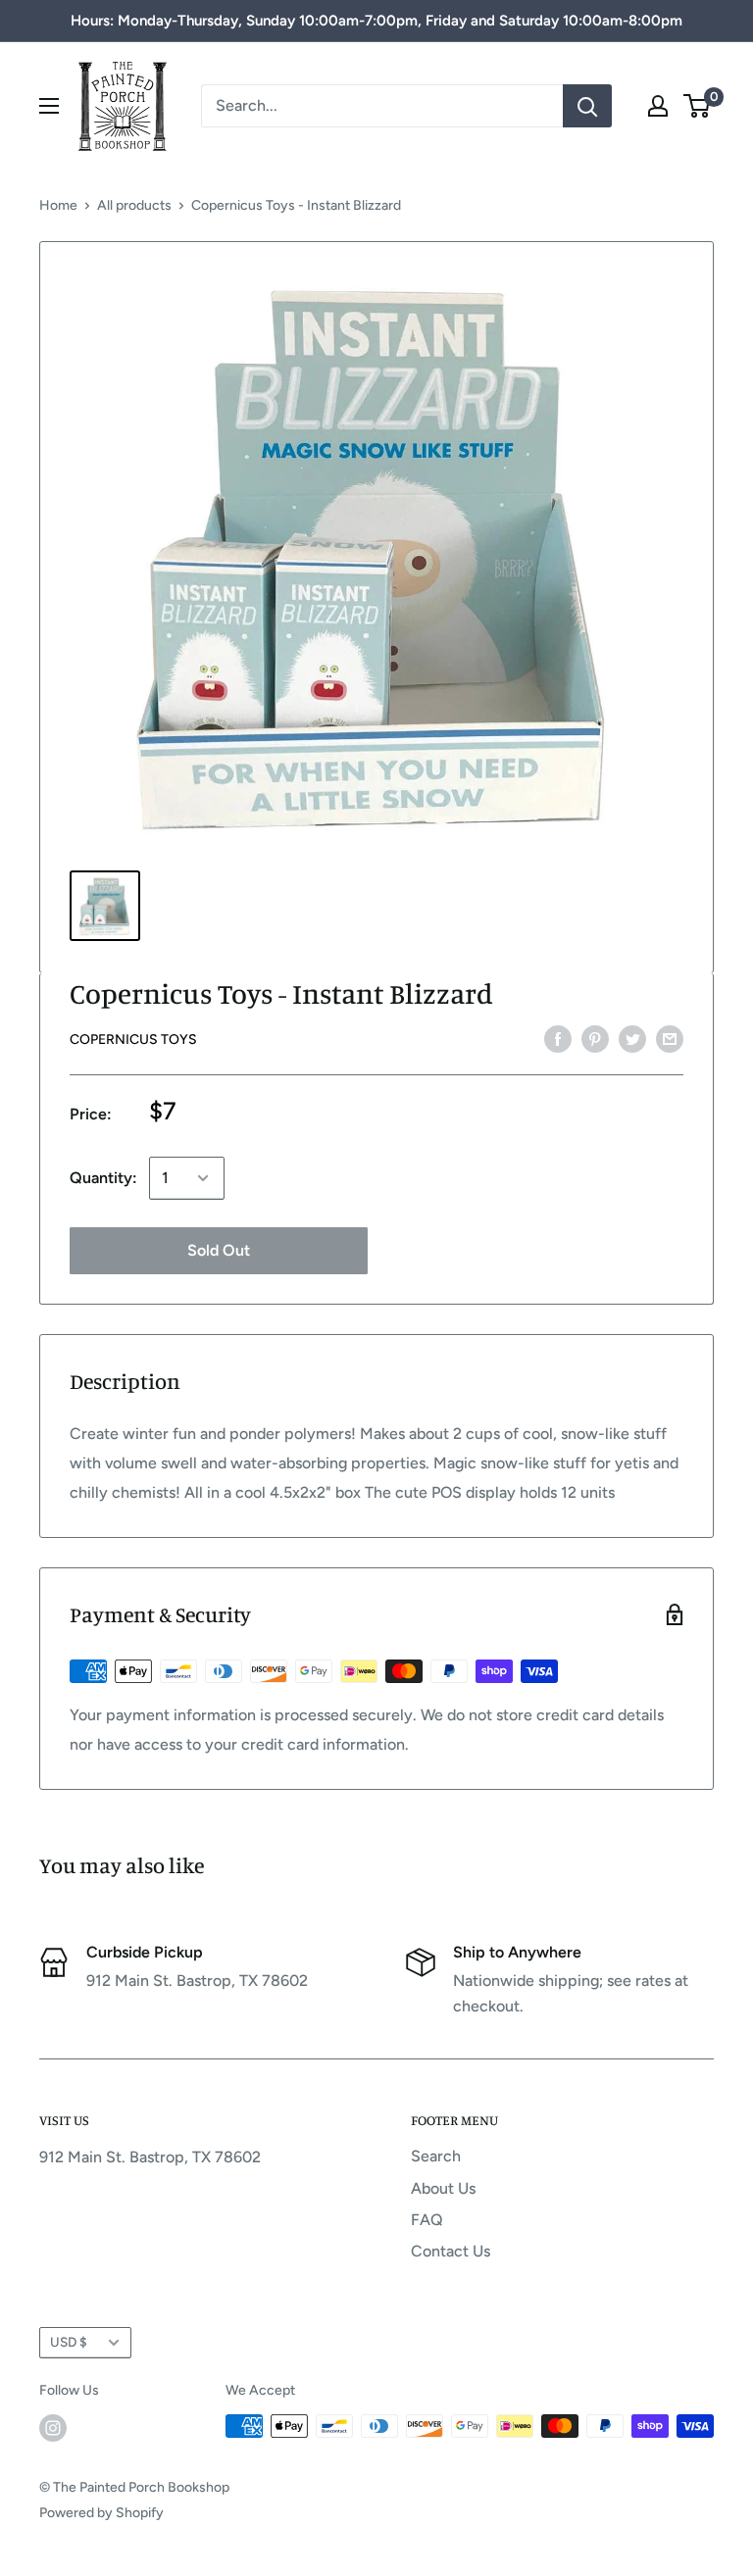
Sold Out (219, 1250)
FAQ (427, 2220)
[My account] (658, 106)
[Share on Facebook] (558, 1038)
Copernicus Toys (133, 1040)
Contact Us (451, 2251)
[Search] (587, 106)
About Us (443, 2188)
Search (436, 2156)
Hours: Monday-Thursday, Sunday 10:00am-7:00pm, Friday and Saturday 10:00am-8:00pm (376, 21)
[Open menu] (49, 106)
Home (58, 205)
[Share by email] (670, 1038)
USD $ (69, 2342)
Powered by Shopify (101, 2513)
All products (134, 205)
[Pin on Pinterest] (595, 1038)
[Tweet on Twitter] (632, 1038)
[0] (698, 106)
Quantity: (103, 1178)
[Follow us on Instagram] (53, 2428)
